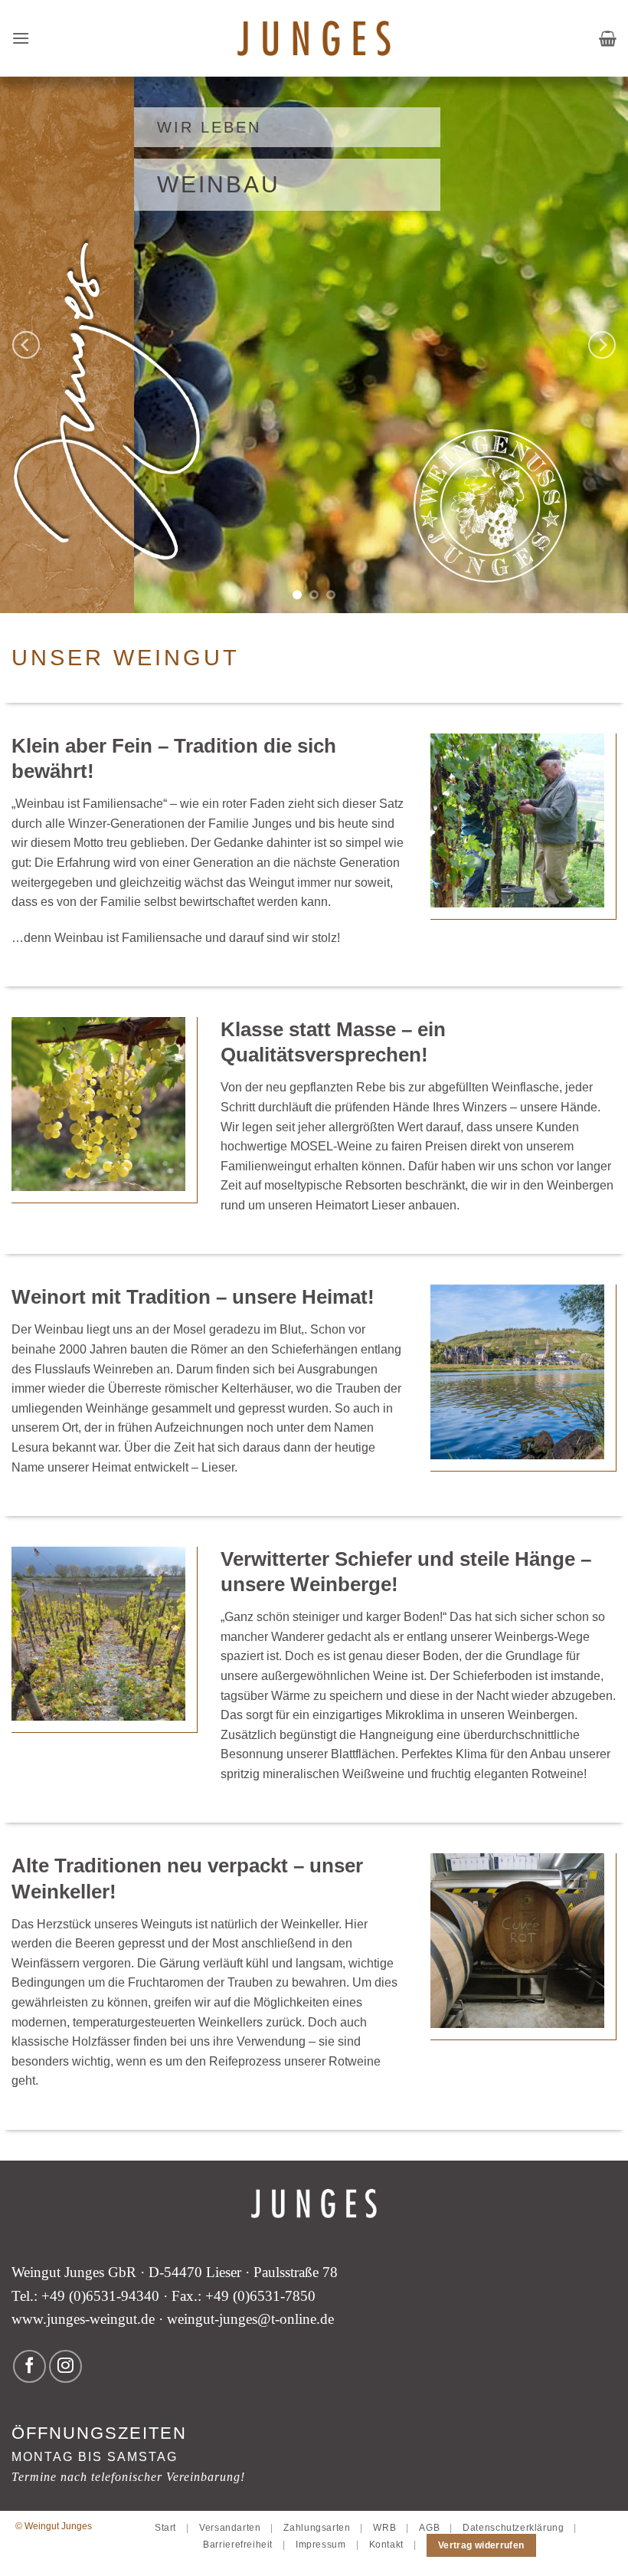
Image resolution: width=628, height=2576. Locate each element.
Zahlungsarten (317, 2528)
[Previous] (26, 345)
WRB (384, 2528)
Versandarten (230, 2528)
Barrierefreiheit (238, 2545)
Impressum (321, 2545)
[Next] (602, 345)
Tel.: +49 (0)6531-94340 (85, 2296)
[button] (21, 38)
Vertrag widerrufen (481, 2545)
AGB (429, 2528)
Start (165, 2528)
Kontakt (386, 2545)
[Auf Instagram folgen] (65, 2366)
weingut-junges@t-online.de (250, 2319)
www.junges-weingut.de (83, 2319)
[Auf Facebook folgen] (29, 2366)
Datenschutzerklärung (513, 2528)
